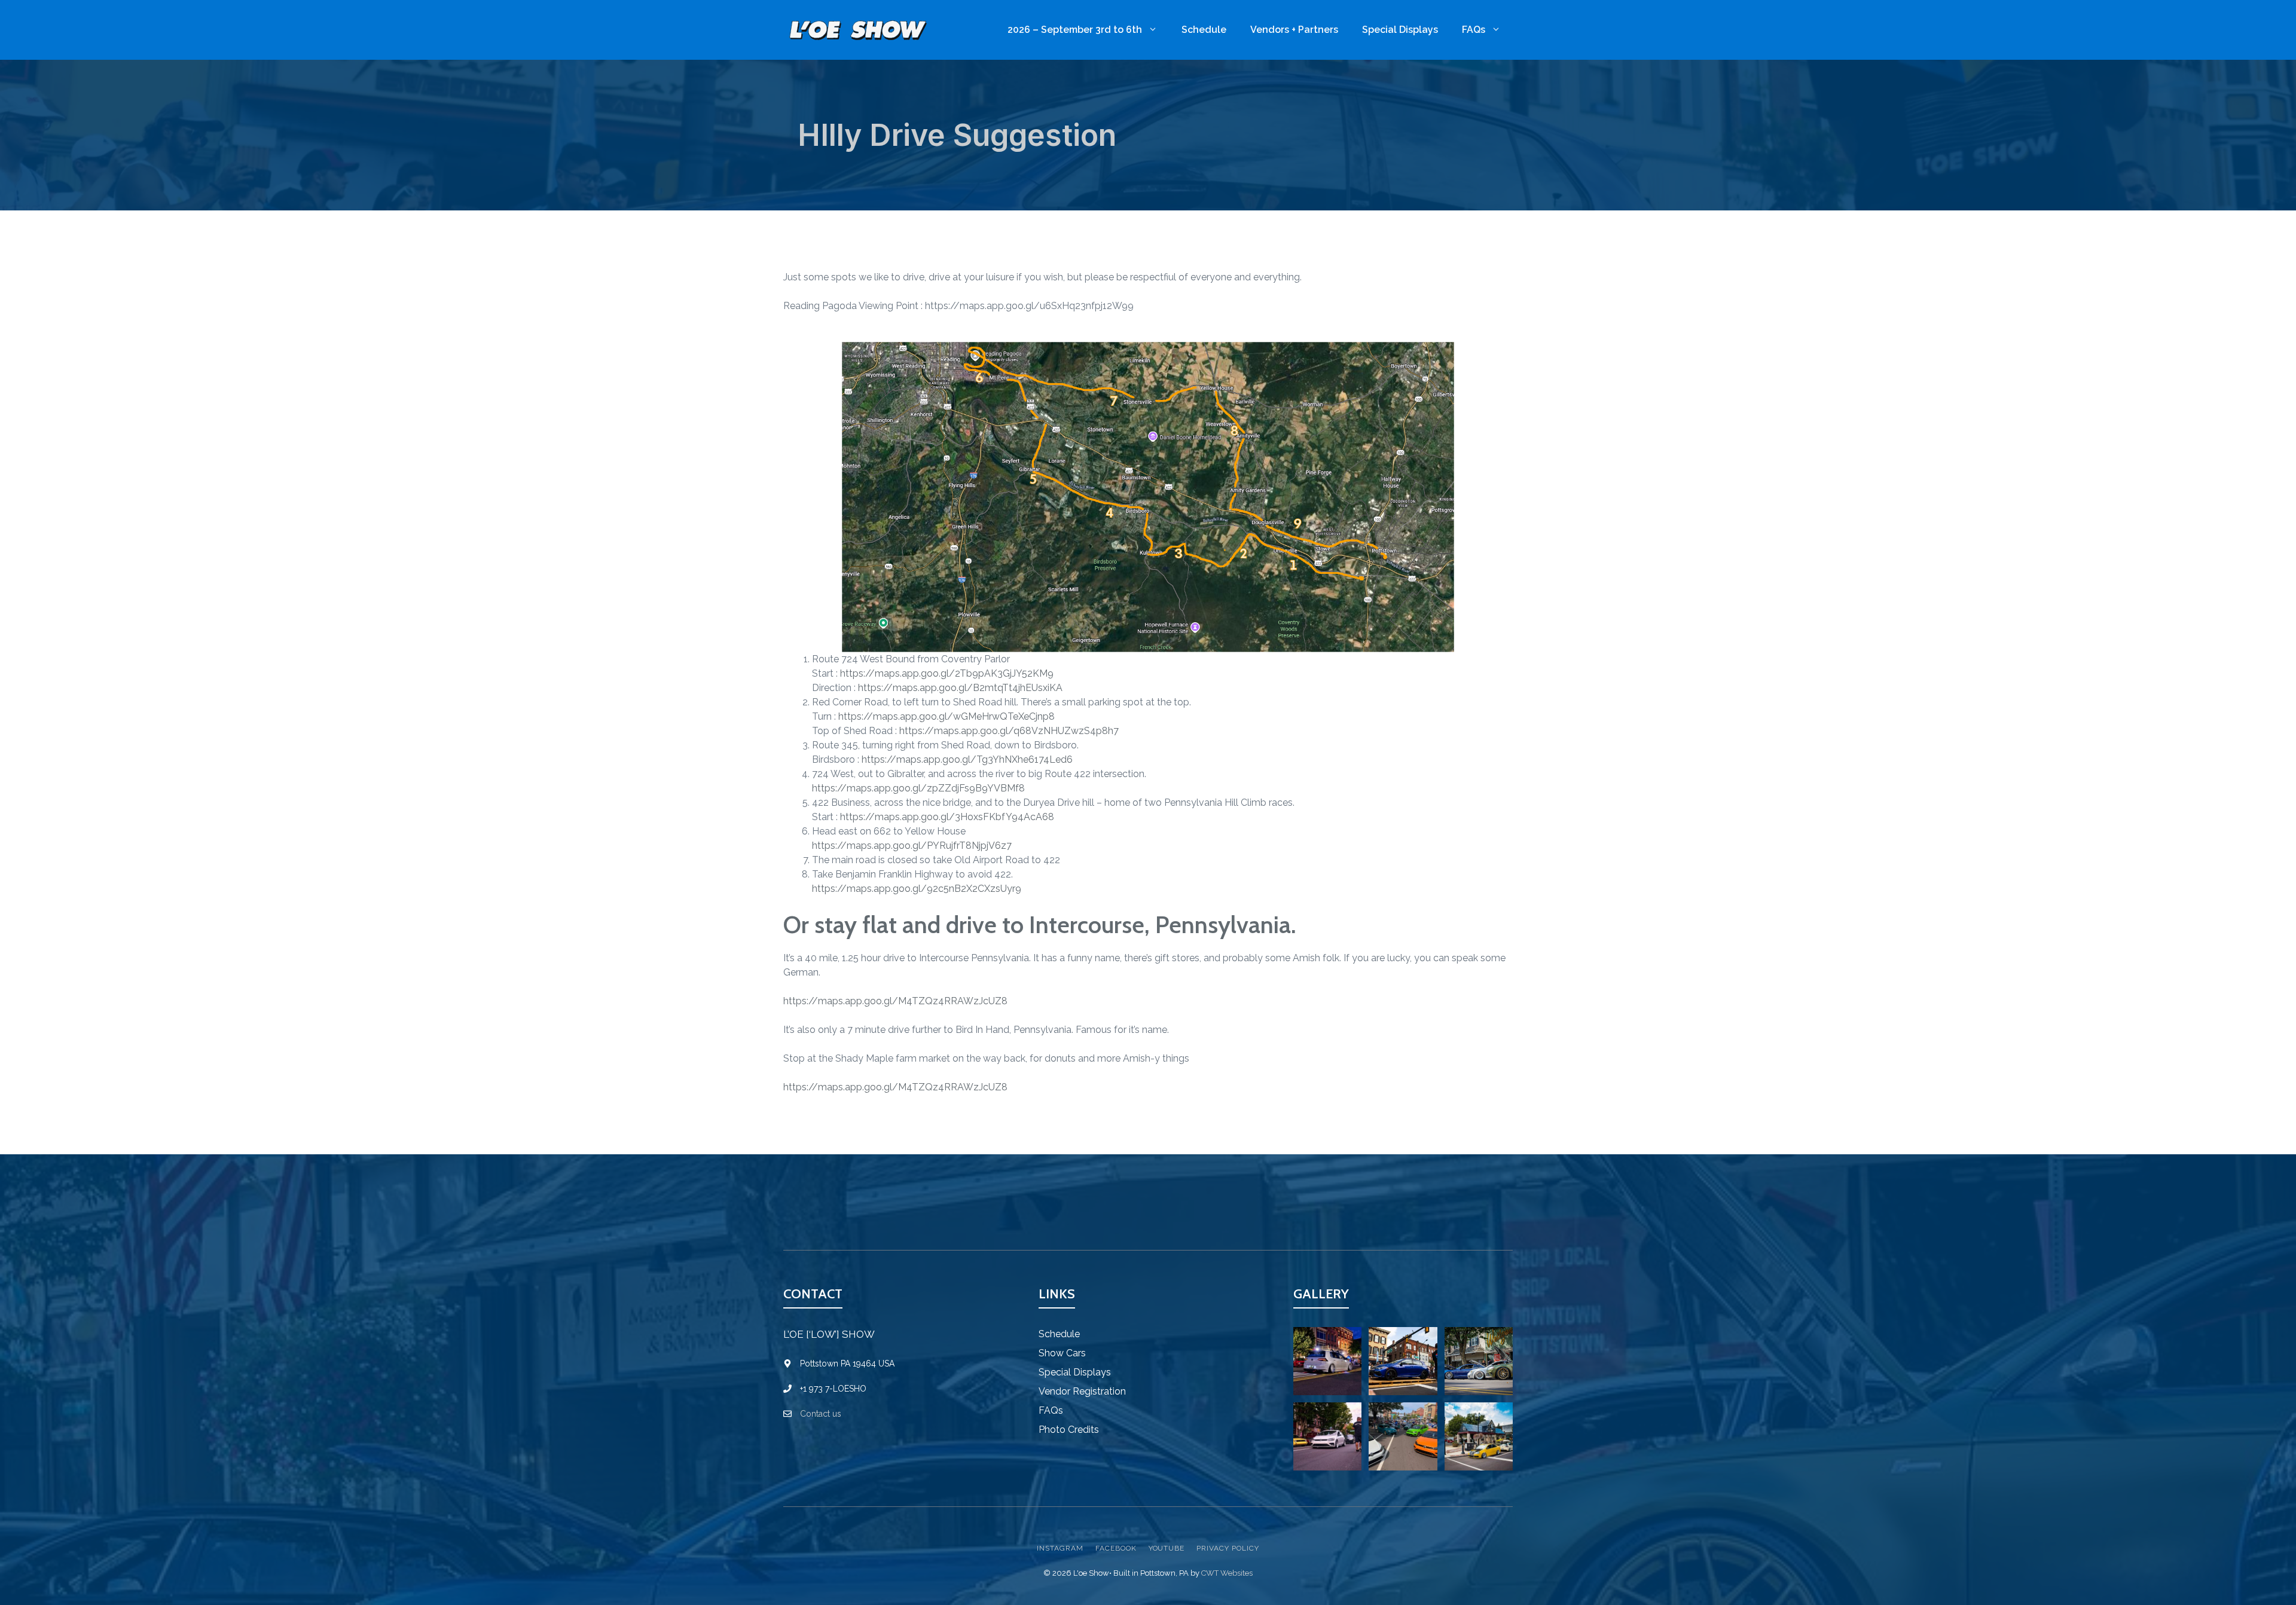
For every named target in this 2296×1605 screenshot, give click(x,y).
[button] (1327, 1361)
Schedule (1204, 30)
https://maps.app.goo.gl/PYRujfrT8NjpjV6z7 (912, 846)
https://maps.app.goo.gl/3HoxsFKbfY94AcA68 (947, 817)
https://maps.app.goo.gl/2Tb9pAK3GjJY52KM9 (947, 673)
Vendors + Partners (1294, 30)
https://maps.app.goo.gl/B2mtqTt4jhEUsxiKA (960, 688)
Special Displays (1400, 30)
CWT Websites (1227, 1573)
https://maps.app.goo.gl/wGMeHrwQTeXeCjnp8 (947, 716)
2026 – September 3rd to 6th (1075, 30)
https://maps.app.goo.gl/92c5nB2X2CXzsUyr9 (917, 889)
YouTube (1167, 1548)
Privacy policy (1228, 1548)
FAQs (1474, 30)
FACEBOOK (1116, 1548)
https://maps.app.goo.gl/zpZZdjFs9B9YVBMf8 (918, 788)
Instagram (1060, 1548)
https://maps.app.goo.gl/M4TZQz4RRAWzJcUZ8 (895, 1001)
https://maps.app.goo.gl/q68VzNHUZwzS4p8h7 (1009, 731)
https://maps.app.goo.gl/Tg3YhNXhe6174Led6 (967, 759)
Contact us (821, 1414)
